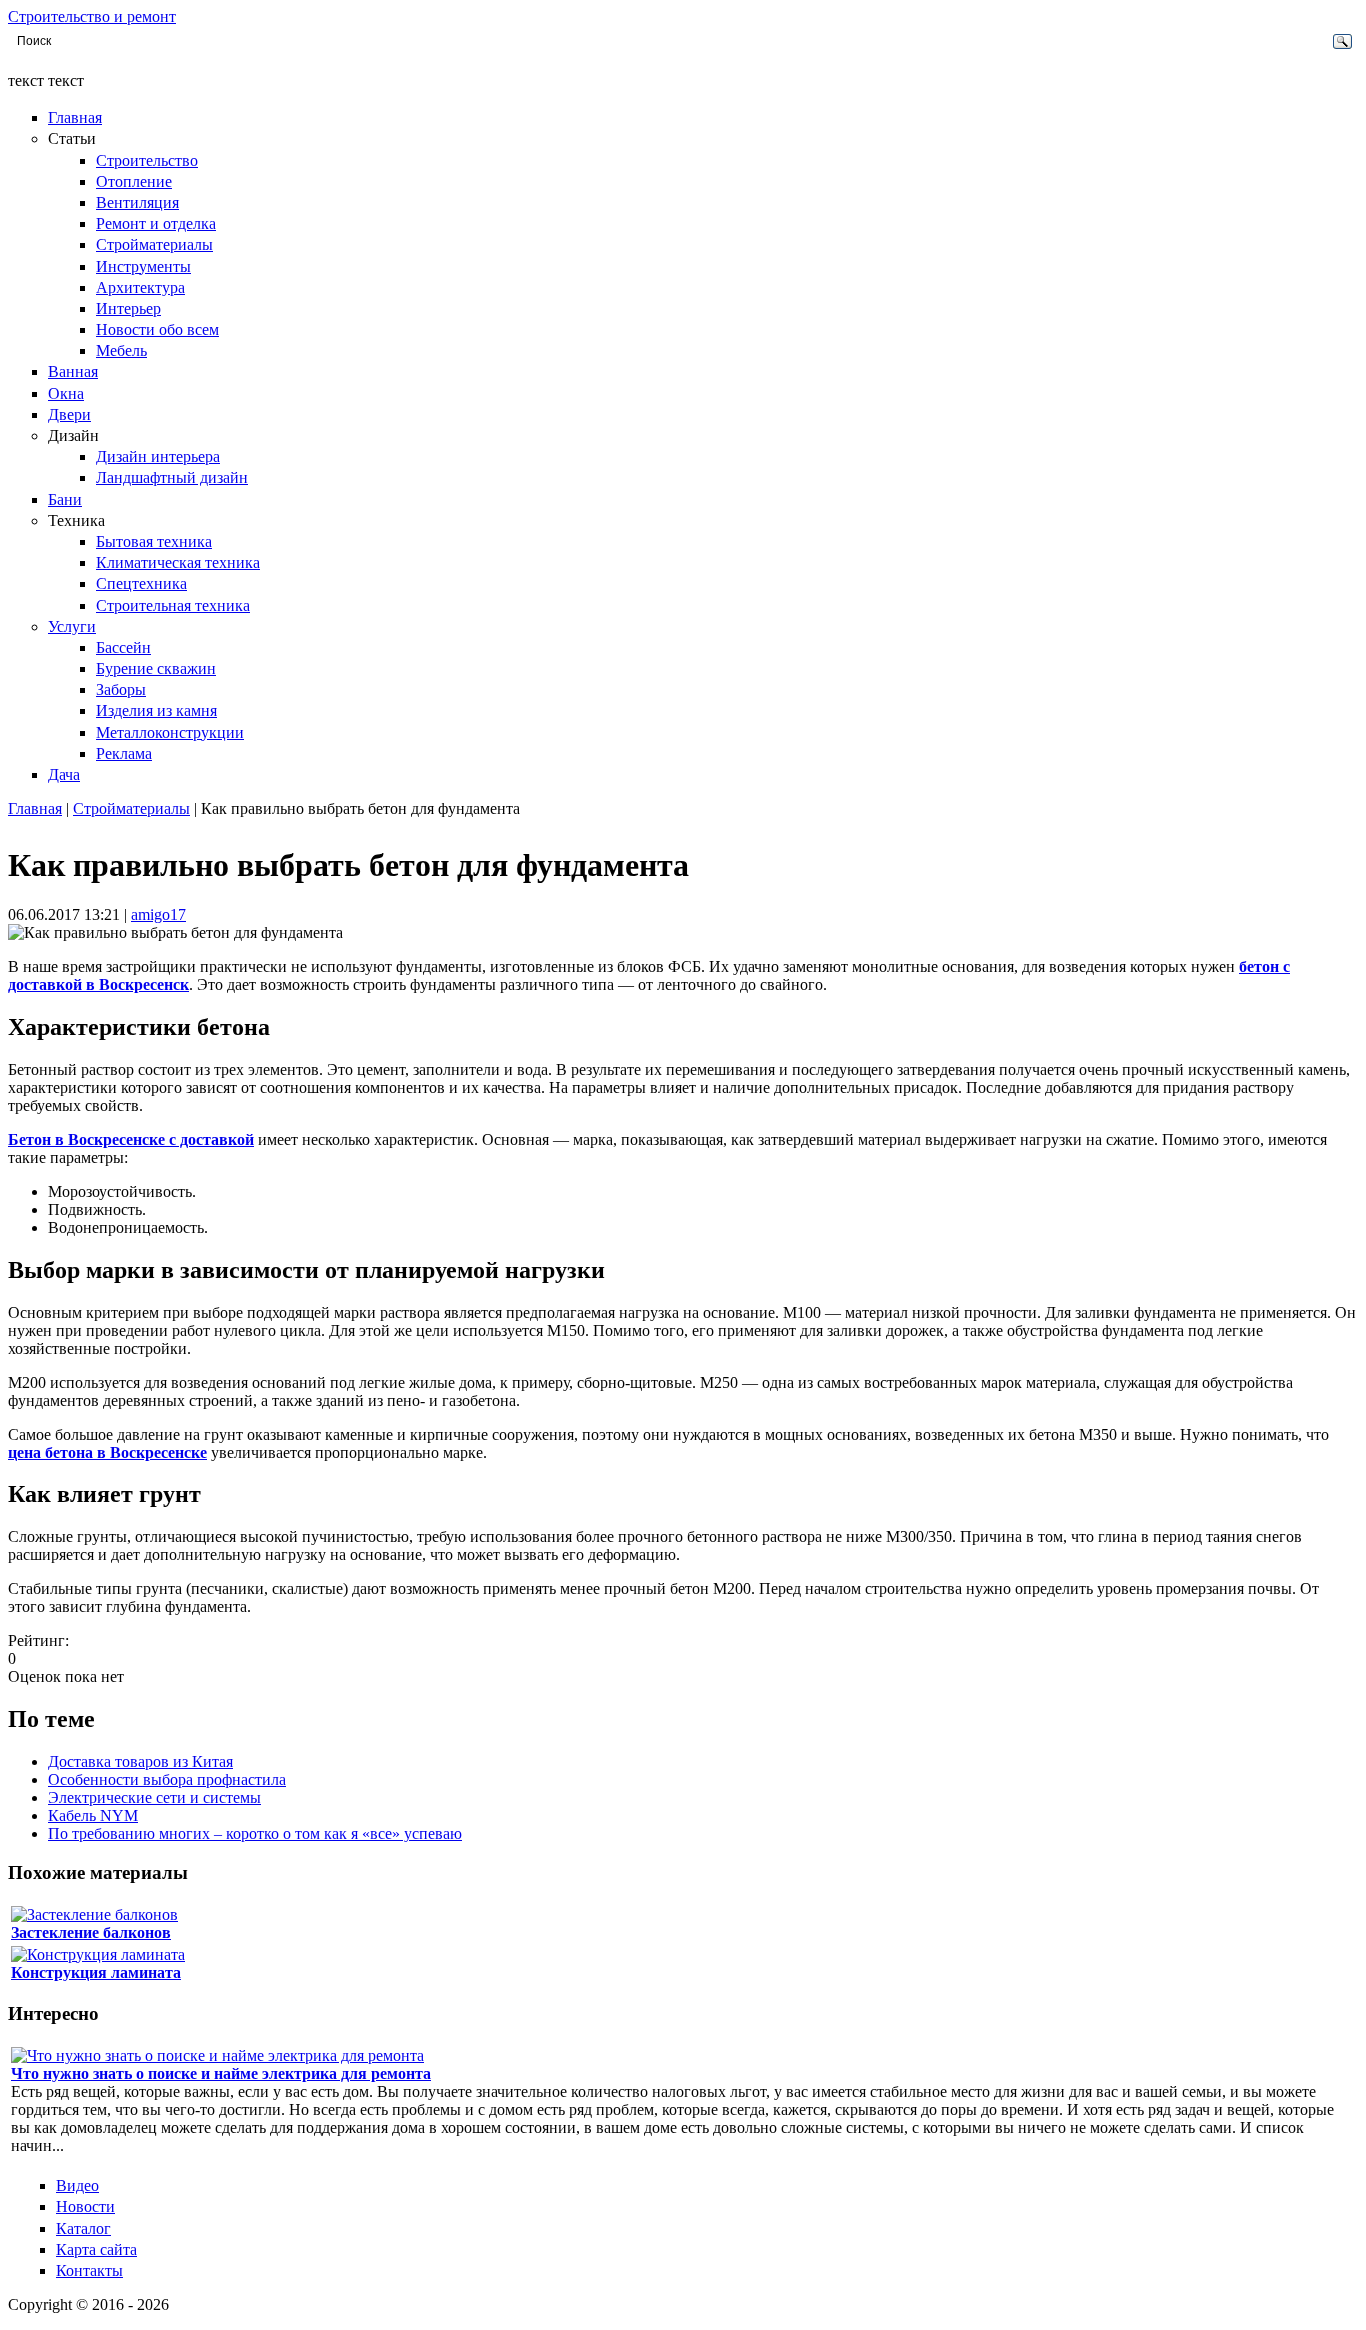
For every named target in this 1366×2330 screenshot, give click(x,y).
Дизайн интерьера (158, 456)
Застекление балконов (91, 1932)
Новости (85, 2206)
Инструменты (143, 266)
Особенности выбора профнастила (167, 1779)
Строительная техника (173, 605)
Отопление (134, 181)
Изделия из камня (156, 710)
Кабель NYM (93, 1815)
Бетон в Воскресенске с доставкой (131, 1139)
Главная (75, 117)
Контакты (89, 2270)
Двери (69, 414)
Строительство (147, 160)
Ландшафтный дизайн (172, 477)
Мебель (121, 350)
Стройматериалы (154, 244)
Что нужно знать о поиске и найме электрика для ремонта (221, 2073)
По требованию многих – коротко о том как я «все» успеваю (255, 1833)
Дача (64, 774)
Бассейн (123, 647)
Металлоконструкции (170, 732)
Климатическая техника (178, 562)
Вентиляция (137, 202)
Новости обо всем (157, 329)
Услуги (72, 626)
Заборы (121, 689)
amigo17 (158, 914)
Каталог (83, 2228)
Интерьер (128, 308)
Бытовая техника (154, 541)
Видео (77, 2185)
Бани (65, 499)
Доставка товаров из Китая (140, 1761)
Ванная (73, 371)
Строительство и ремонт (92, 16)
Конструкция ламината (96, 1972)
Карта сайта (96, 2249)
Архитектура (140, 287)
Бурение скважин (156, 668)
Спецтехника (141, 583)
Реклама (124, 753)
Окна (66, 393)
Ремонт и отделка (156, 223)
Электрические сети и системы (154, 1797)
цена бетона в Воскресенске (107, 1452)
